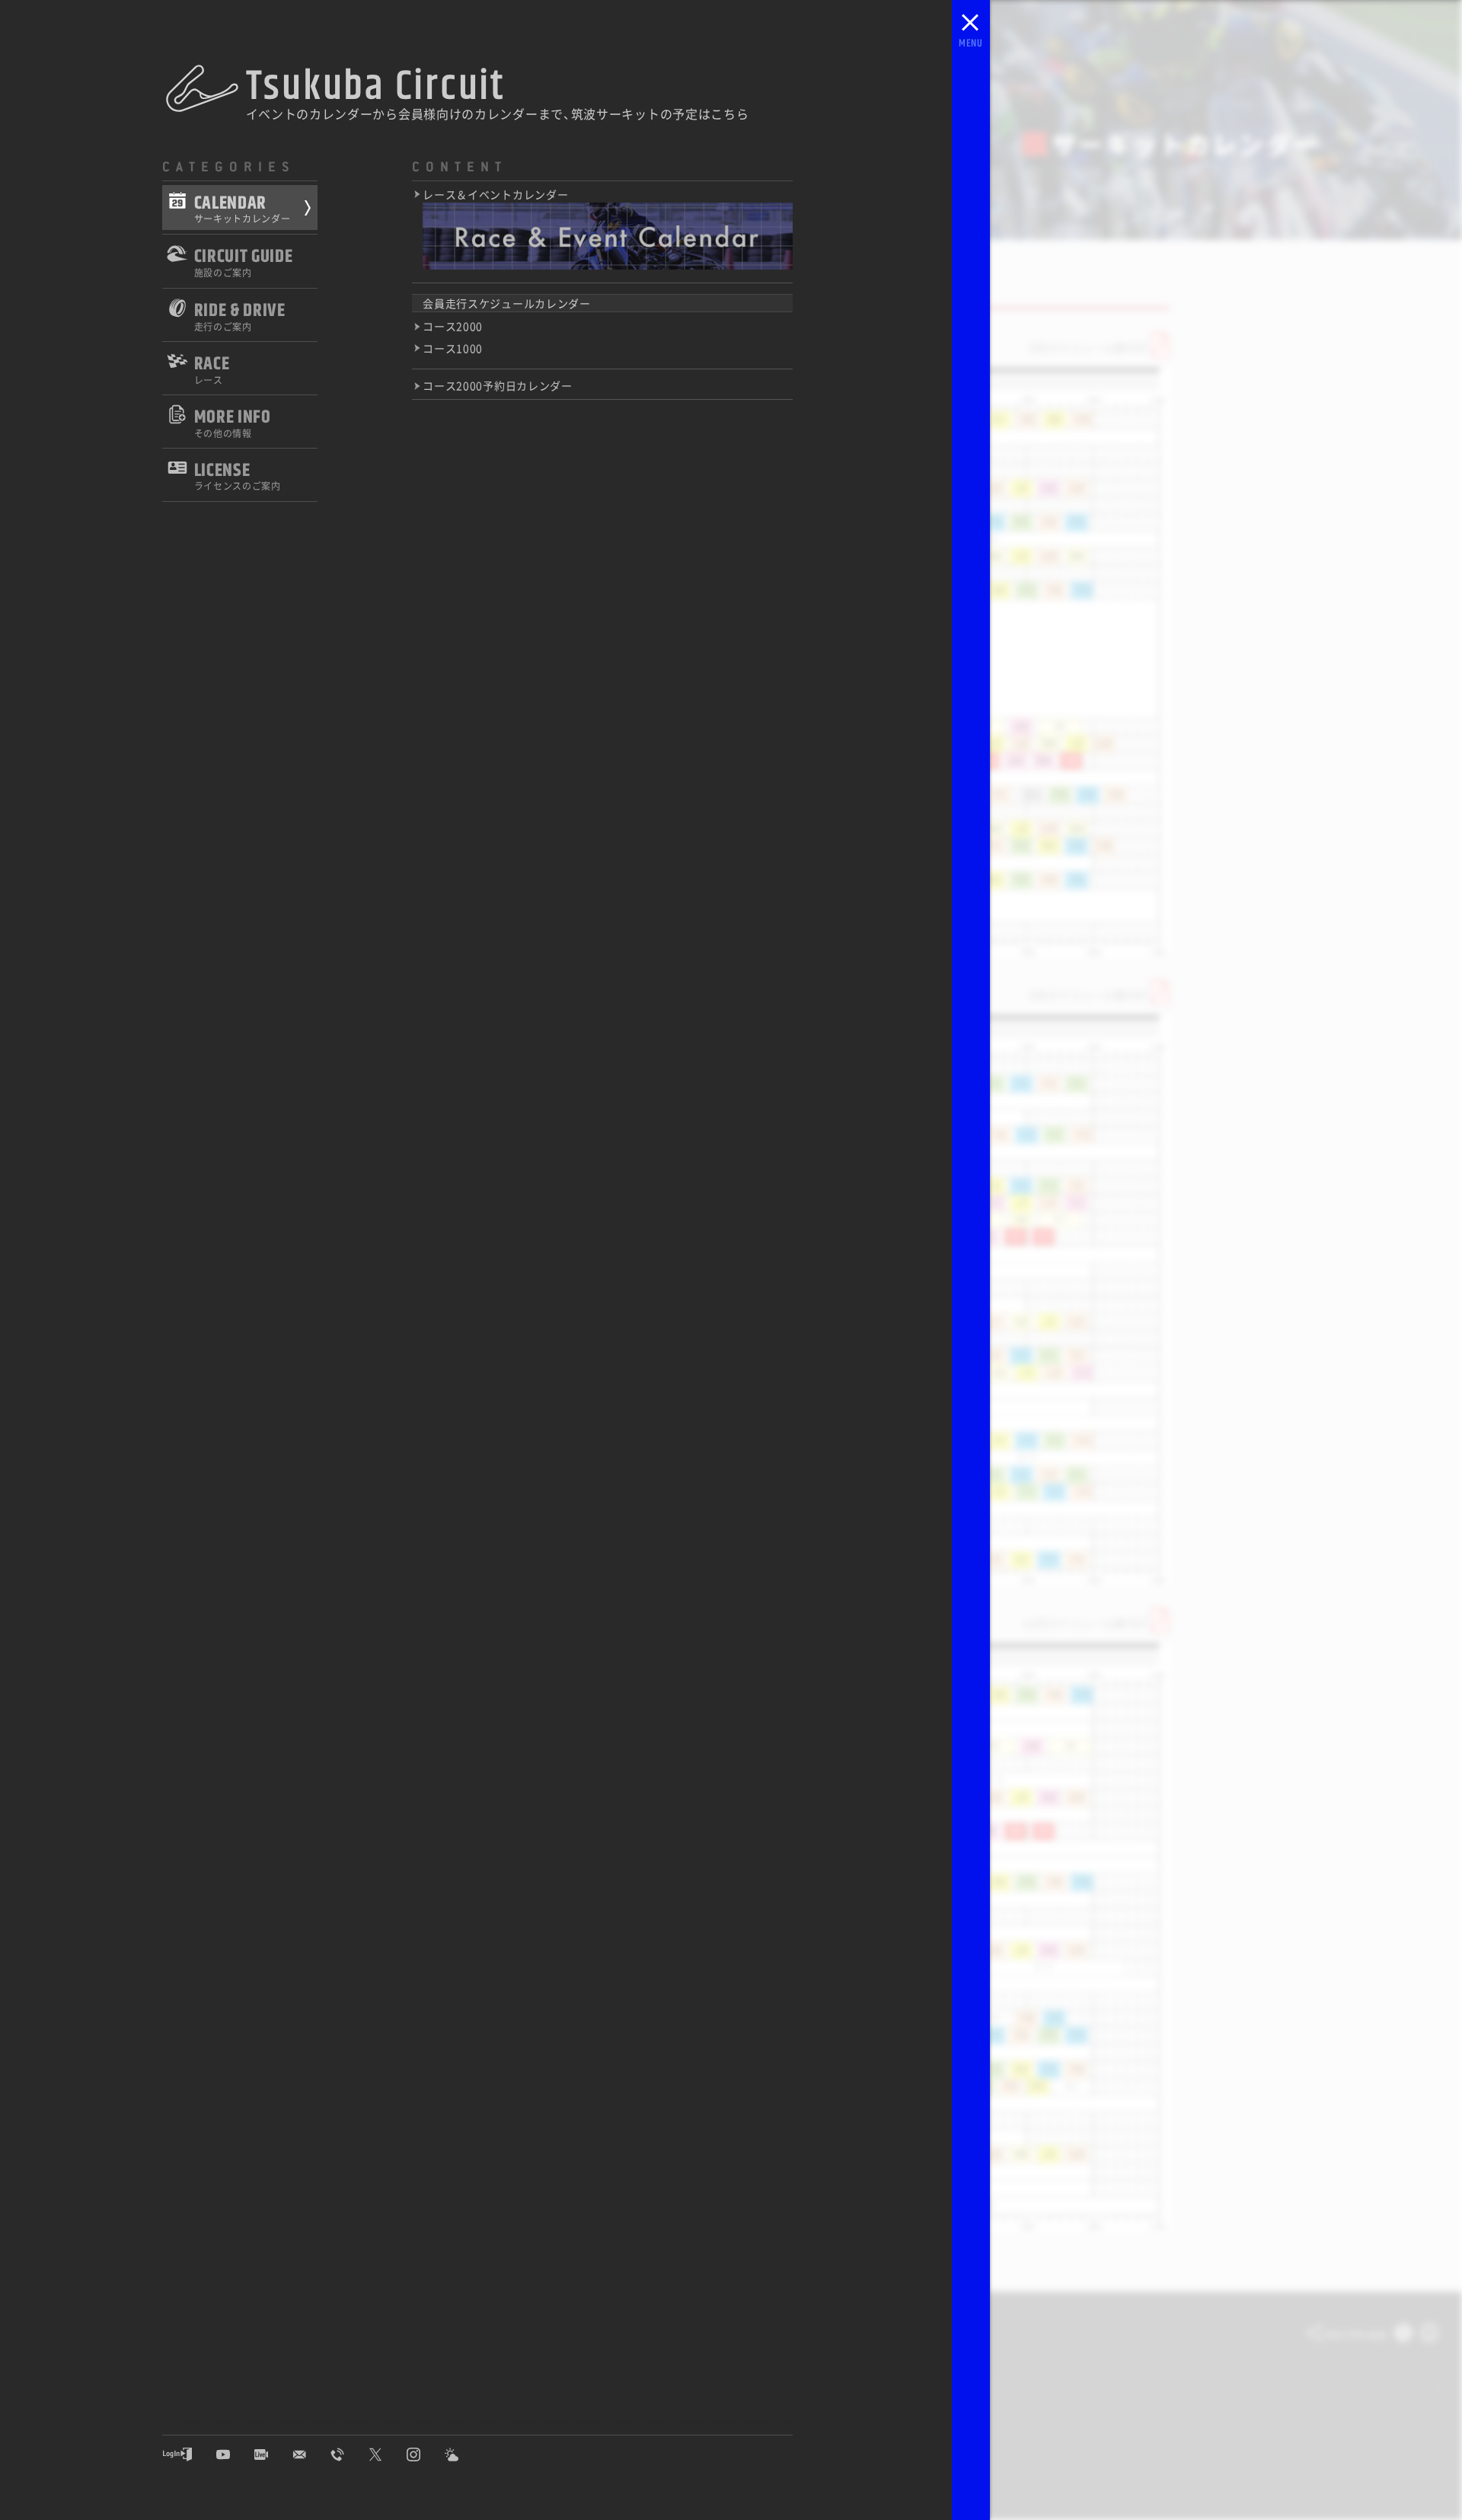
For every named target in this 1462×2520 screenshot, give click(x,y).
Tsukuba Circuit (376, 86)
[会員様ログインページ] (189, 2455)
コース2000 (453, 327)
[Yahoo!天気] (463, 2455)
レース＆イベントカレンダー (495, 195)
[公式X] (387, 2455)
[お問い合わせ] (311, 2455)
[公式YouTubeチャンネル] (235, 2455)
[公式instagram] (425, 2455)
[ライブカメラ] (273, 2455)
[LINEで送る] (1429, 2335)
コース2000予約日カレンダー (498, 386)
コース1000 (453, 348)
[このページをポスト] (1403, 2335)
